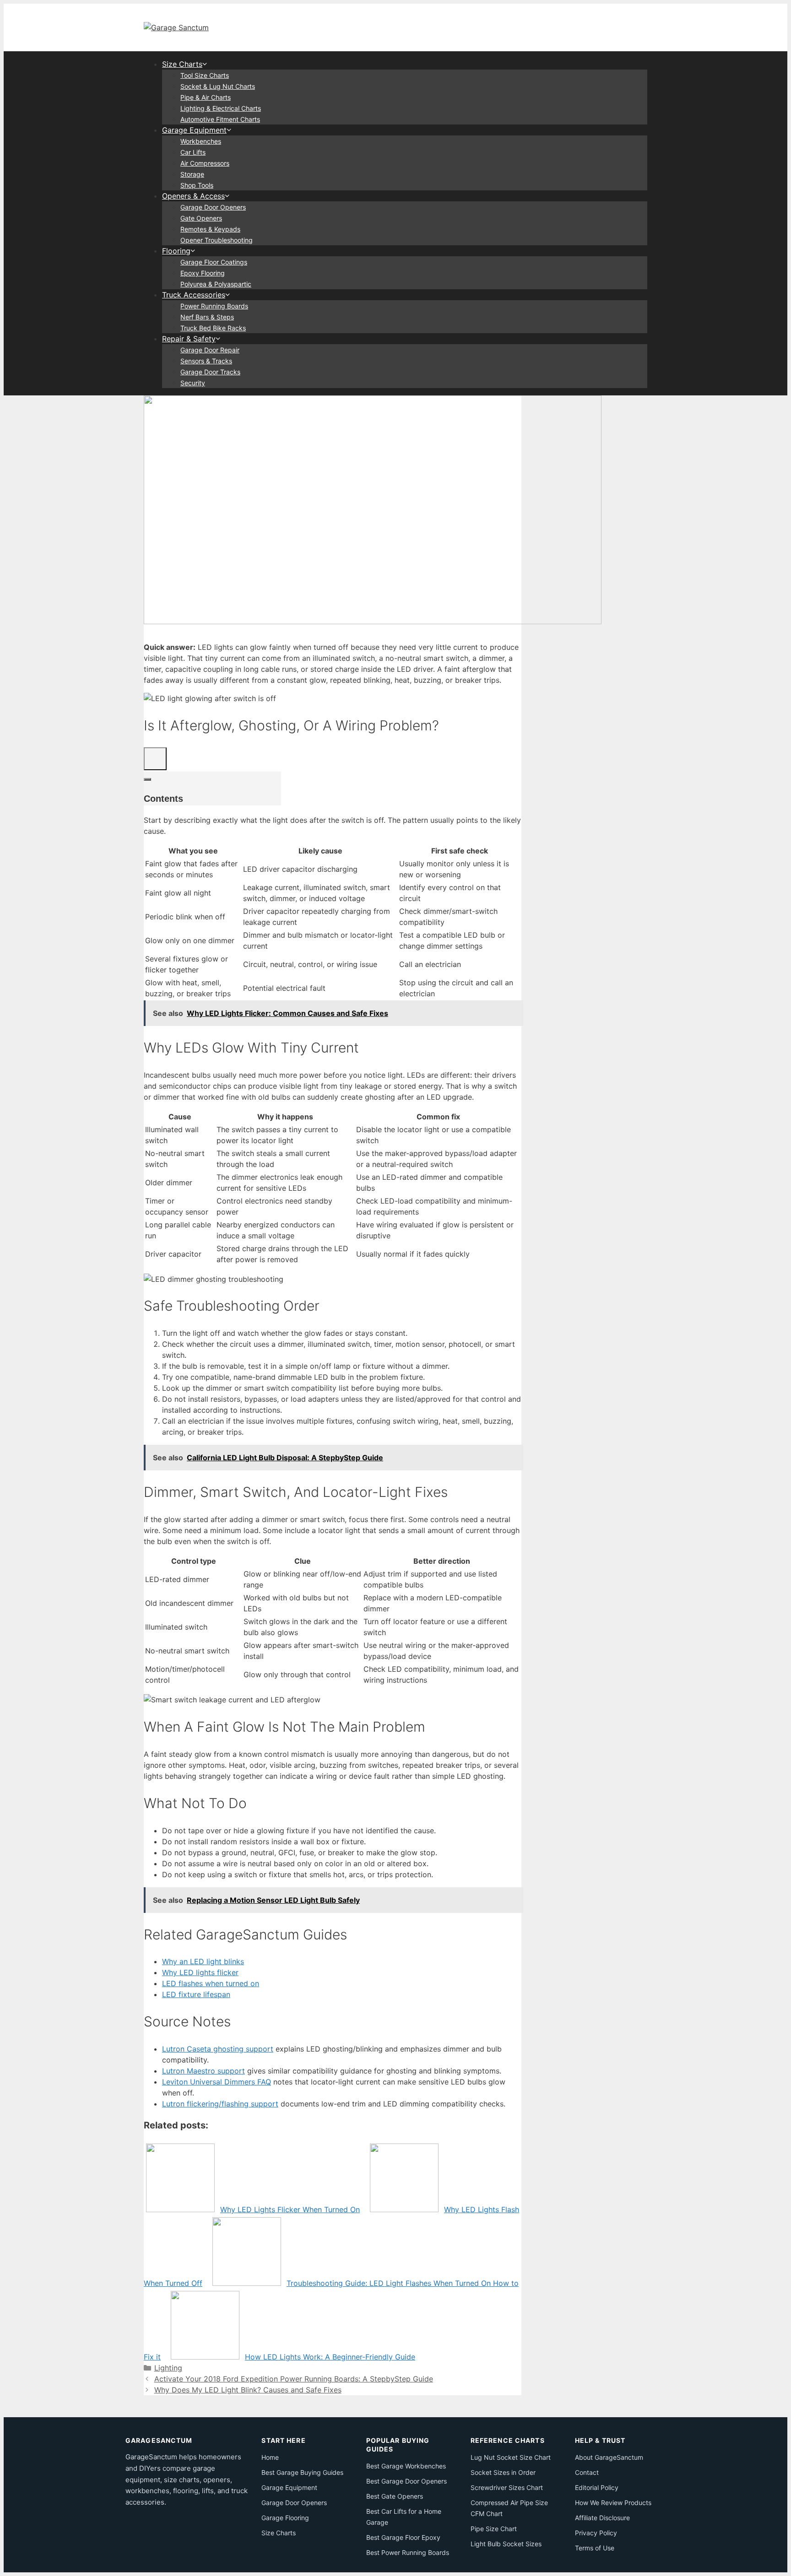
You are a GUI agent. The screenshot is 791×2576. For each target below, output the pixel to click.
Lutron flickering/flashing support (220, 2104)
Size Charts (182, 64)
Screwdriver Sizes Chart (507, 2487)
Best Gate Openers (395, 2496)
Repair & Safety (189, 339)
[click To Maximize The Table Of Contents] (155, 759)
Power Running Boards (214, 306)
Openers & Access (193, 196)
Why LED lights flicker (200, 1972)
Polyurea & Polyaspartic (216, 284)
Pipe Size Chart (494, 2529)
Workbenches (201, 141)
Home (270, 2457)
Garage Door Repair (210, 350)
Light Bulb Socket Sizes (506, 2544)
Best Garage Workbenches (406, 2466)
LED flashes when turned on (211, 1983)
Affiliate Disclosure (602, 2518)
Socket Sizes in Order (503, 2472)
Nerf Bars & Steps (207, 317)
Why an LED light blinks (203, 1961)
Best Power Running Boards (408, 2552)
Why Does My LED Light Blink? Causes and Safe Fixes (248, 2390)
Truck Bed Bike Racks (213, 328)
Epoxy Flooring (203, 273)
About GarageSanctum (609, 2457)
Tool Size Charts (205, 75)
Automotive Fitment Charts (220, 119)
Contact (587, 2472)
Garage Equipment (194, 130)
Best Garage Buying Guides (302, 2472)
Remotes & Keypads (210, 229)
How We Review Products (613, 2503)
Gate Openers (201, 218)
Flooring (176, 251)
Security (193, 383)
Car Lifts (193, 152)
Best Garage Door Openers (406, 2481)
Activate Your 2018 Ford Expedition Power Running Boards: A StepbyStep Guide (294, 2379)
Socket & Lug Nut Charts (218, 86)
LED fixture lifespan (196, 1994)
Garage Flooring (285, 2518)
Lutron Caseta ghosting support (218, 2049)
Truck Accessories (194, 295)
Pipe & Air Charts (206, 97)
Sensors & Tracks (206, 361)
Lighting (168, 2368)
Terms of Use (595, 2548)
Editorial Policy (597, 2487)
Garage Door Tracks (210, 372)
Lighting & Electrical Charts (221, 108)
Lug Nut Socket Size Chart (511, 2457)
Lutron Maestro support (203, 2071)
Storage (192, 174)
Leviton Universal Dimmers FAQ (217, 2082)
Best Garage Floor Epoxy (403, 2537)
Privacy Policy (596, 2533)
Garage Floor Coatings (214, 262)
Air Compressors (205, 163)
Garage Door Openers (213, 207)
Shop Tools (197, 185)
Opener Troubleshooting (217, 240)
